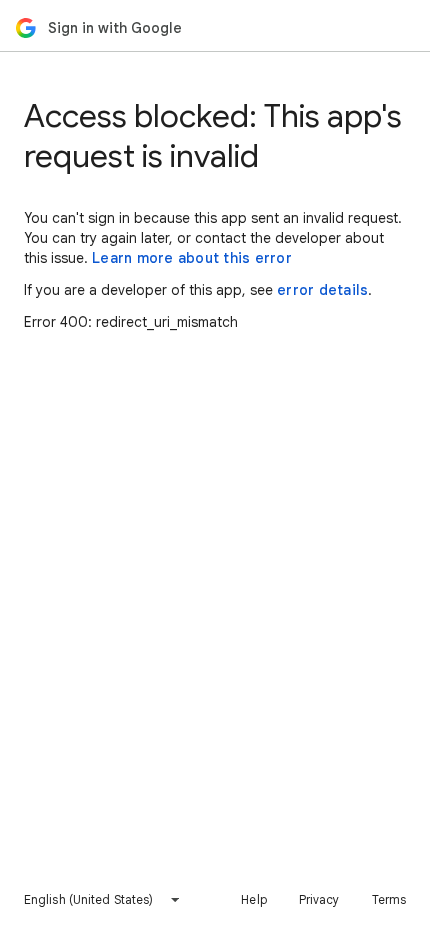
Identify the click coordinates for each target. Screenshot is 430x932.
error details (322, 290)
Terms (389, 899)
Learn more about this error (192, 258)
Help (253, 899)
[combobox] (102, 900)
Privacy (319, 899)
